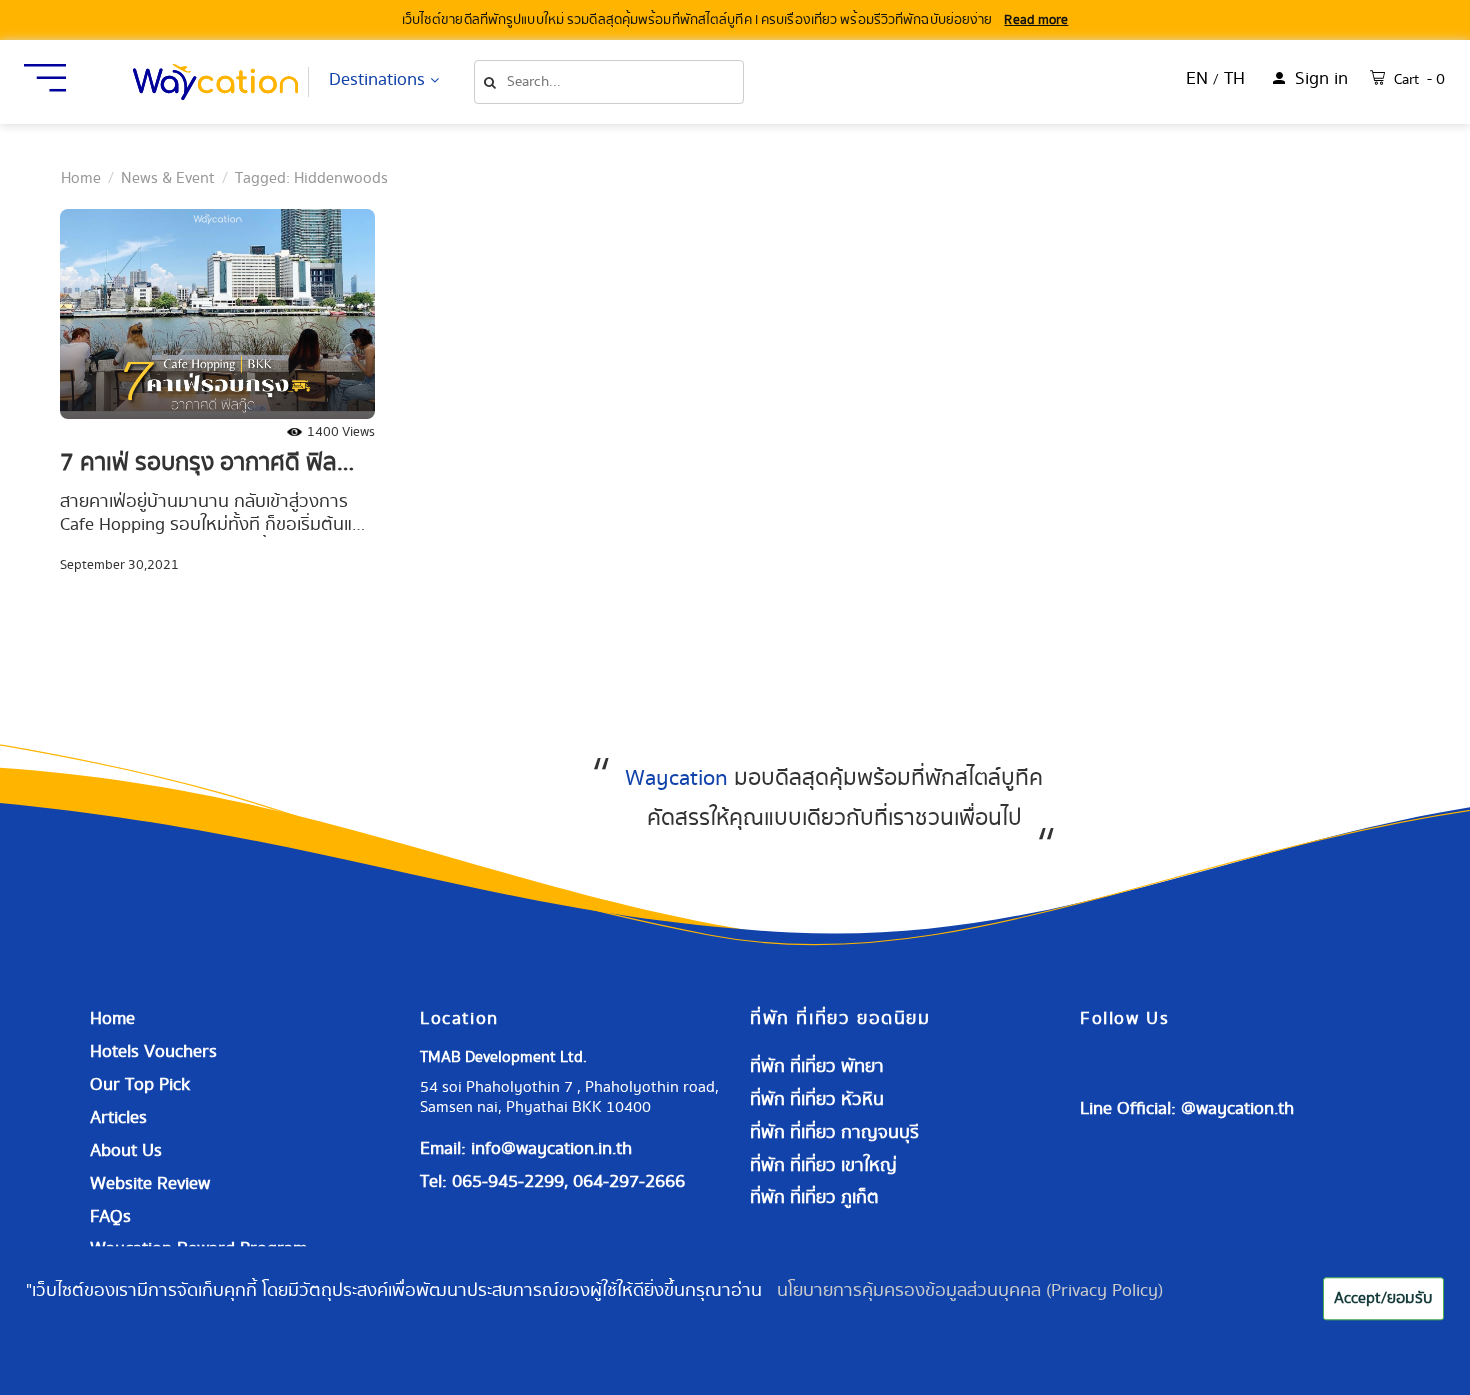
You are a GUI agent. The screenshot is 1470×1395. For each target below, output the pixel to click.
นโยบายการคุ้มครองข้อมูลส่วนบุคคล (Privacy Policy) (970, 1290)
